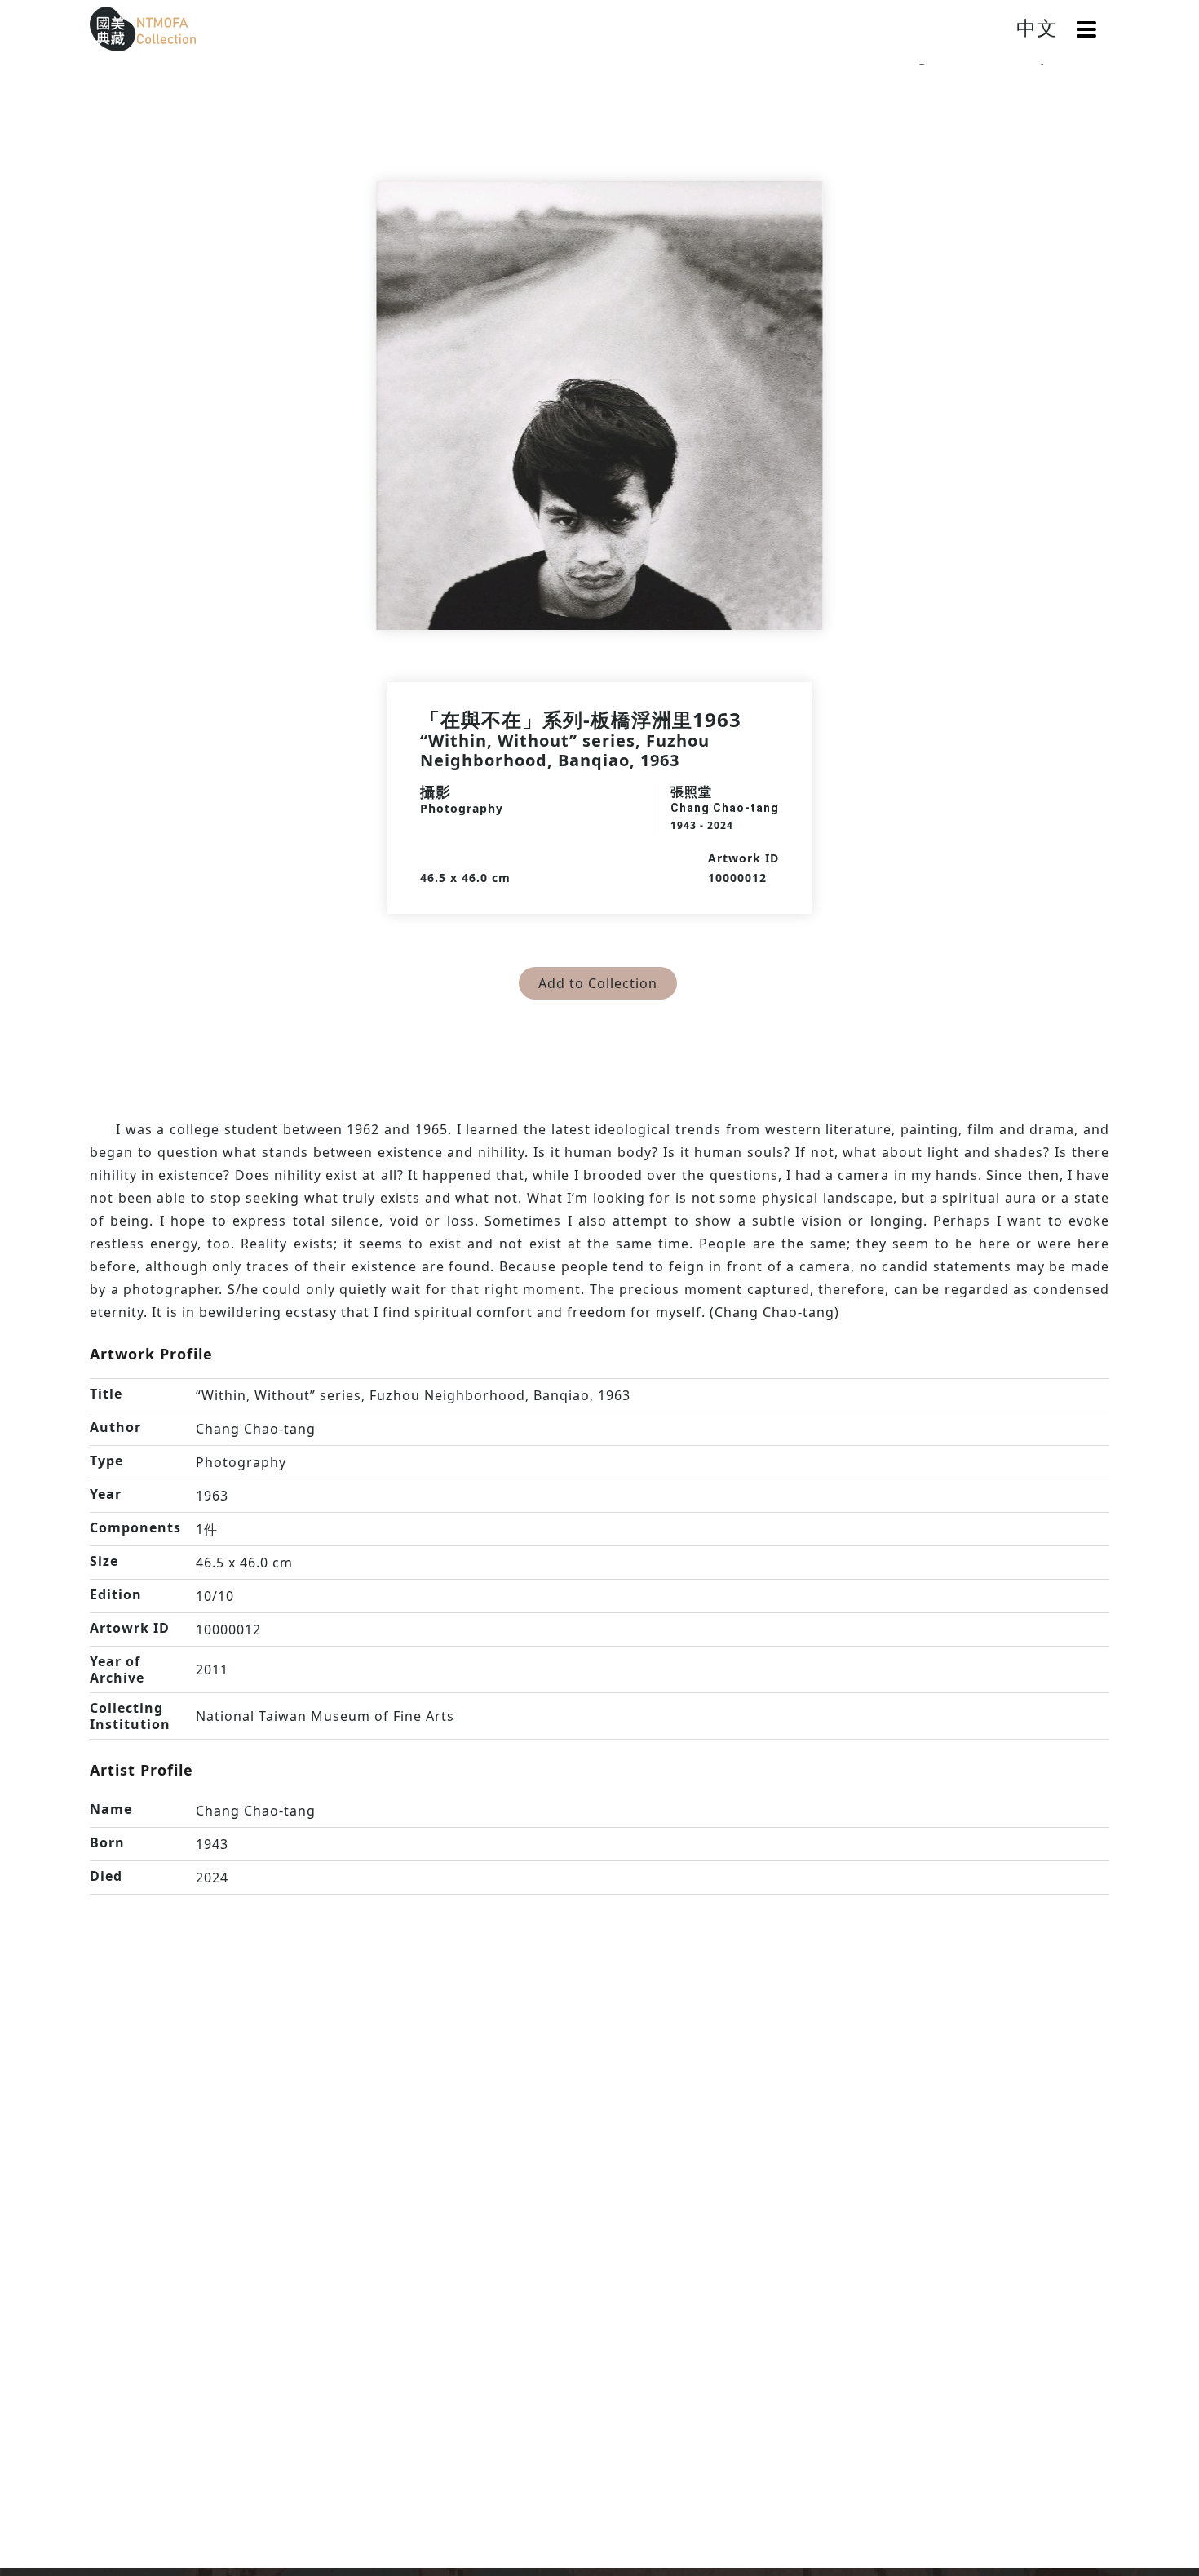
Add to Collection (598, 983)
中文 (1037, 27)
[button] (1086, 29)
